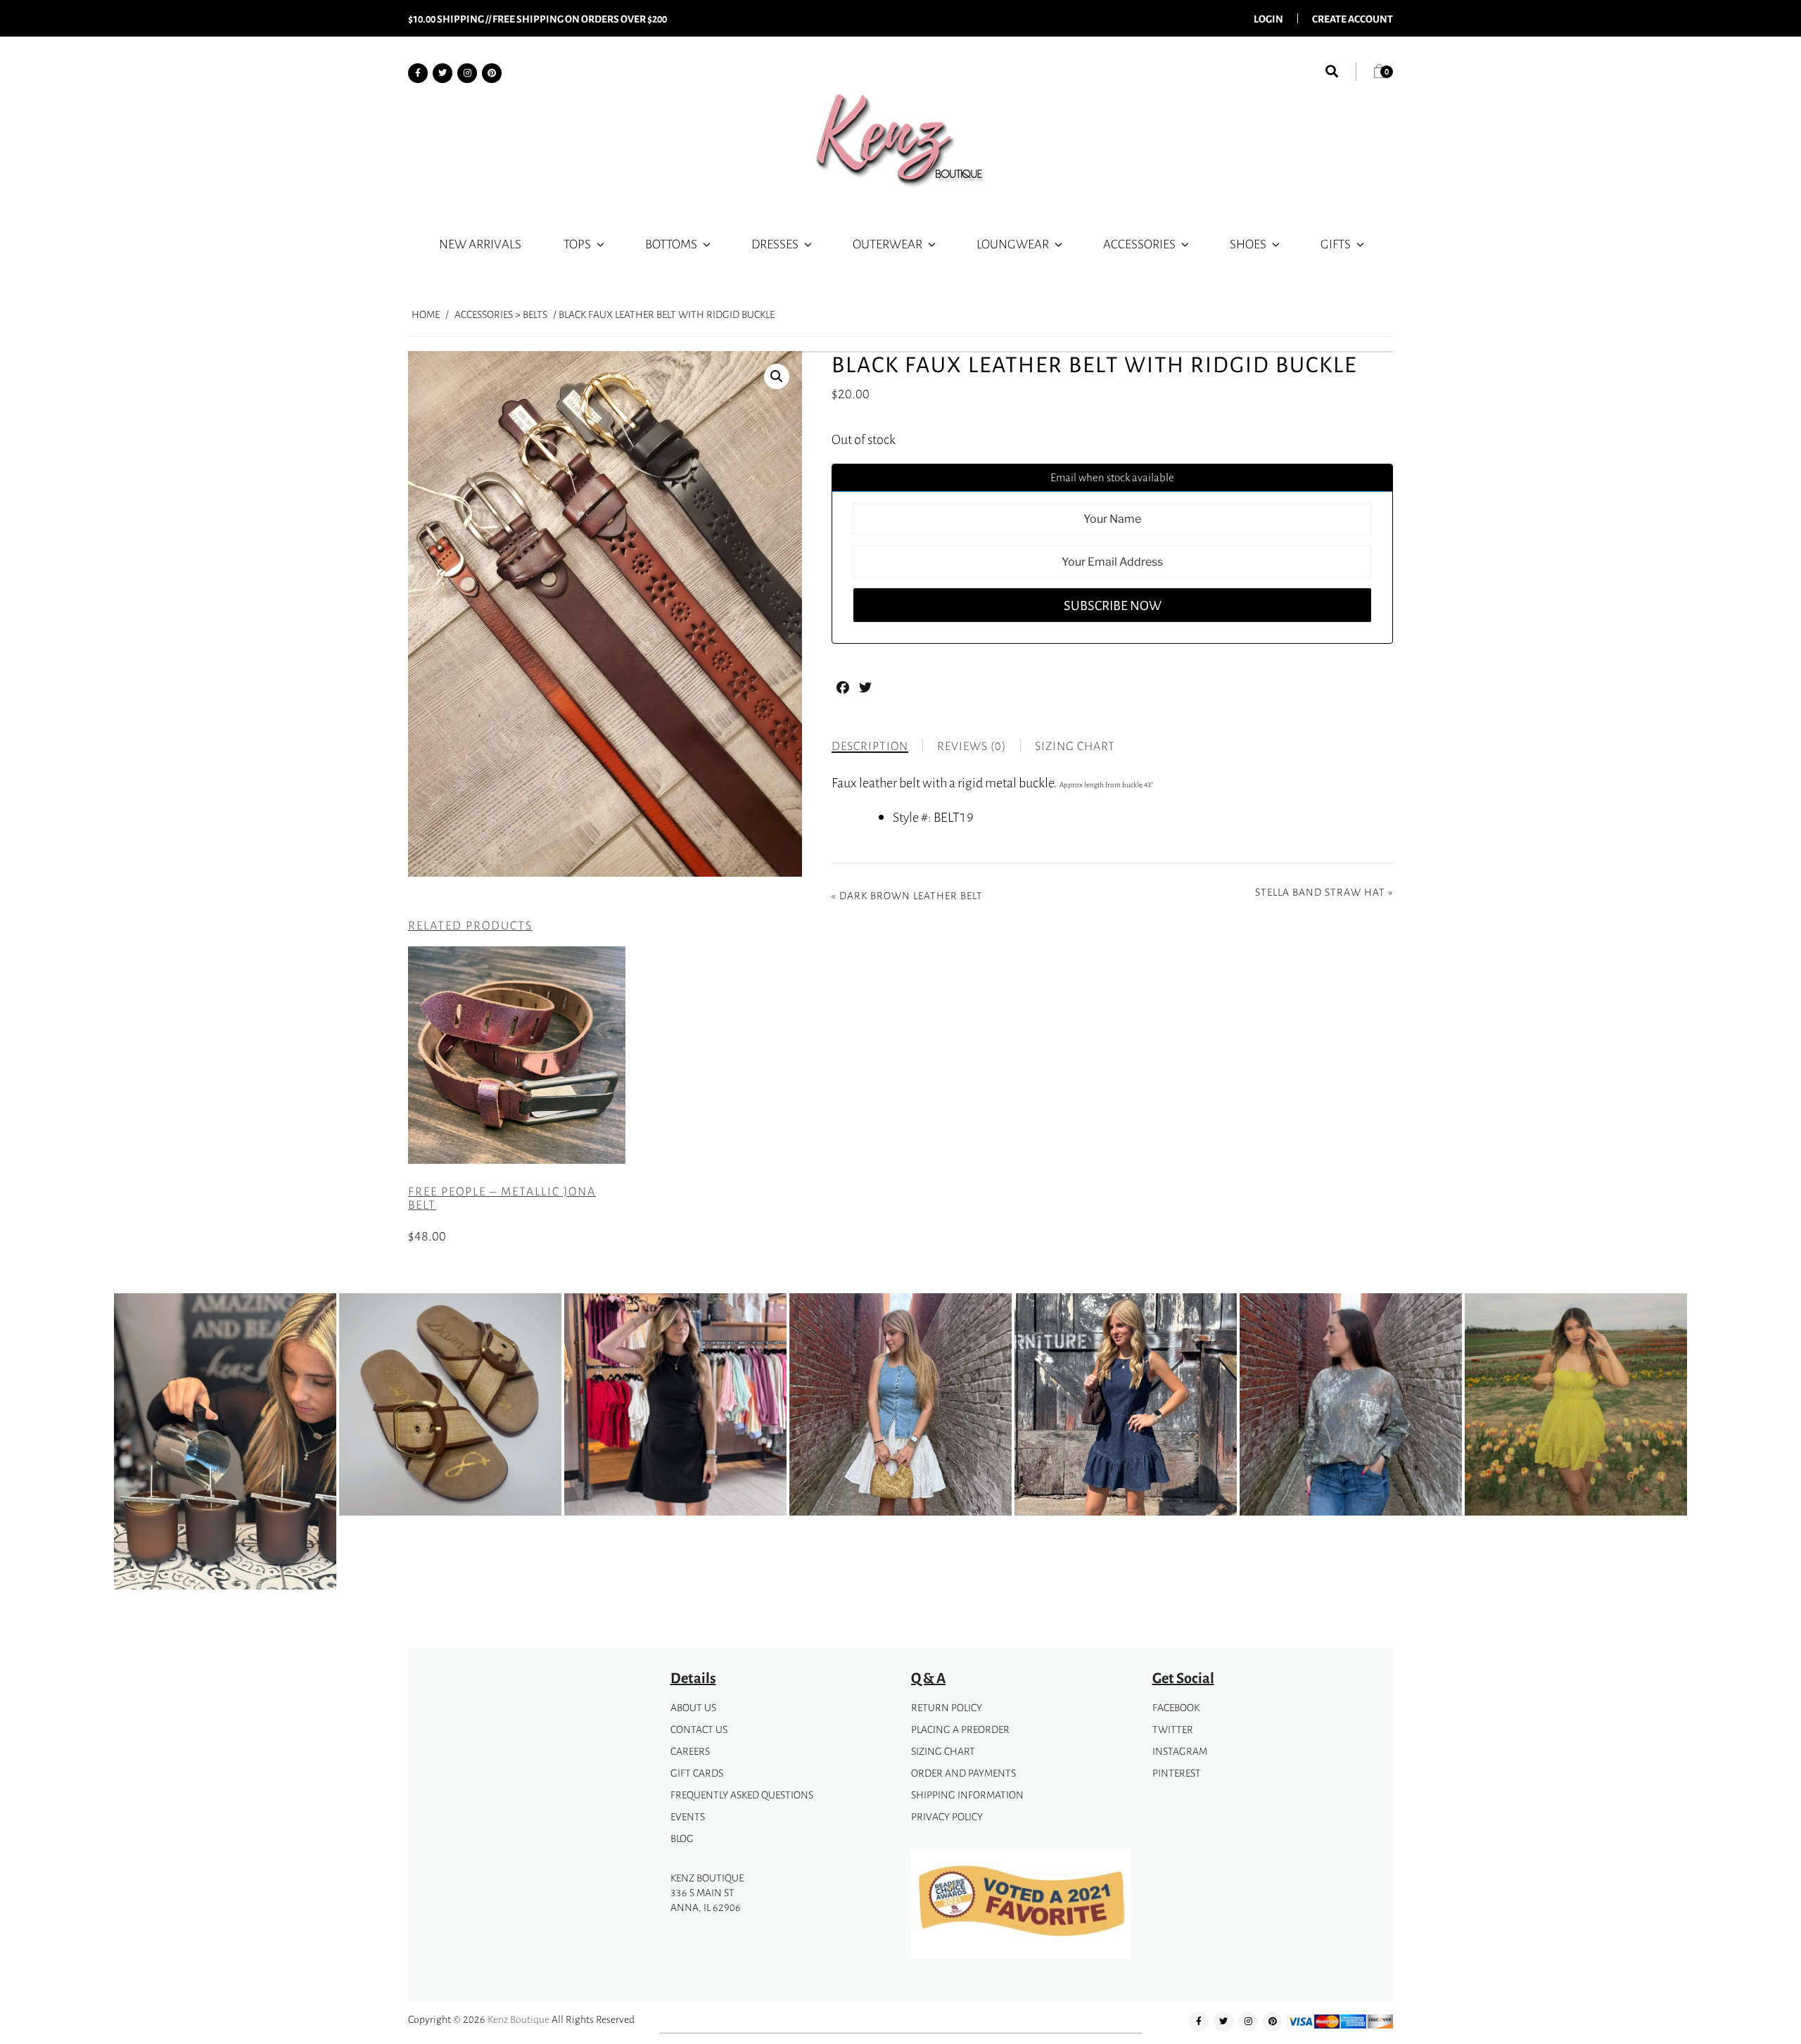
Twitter (1173, 1729)
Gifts (1336, 243)
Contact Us (699, 1729)
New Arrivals (480, 243)
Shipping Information (967, 1795)
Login (1268, 18)
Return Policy (947, 1707)
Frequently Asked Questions (742, 1795)
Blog (682, 1838)
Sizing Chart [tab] (1075, 746)
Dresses (775, 243)
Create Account (1353, 18)
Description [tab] (870, 746)
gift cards (697, 1773)
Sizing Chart (943, 1751)
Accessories (1139, 243)
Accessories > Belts (501, 314)
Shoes (1248, 243)
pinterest (1177, 1773)
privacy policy (947, 1816)
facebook (1176, 1707)
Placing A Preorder (960, 1729)
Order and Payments (963, 1773)
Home (426, 314)
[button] (777, 376)
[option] (225, 1444)
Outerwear (887, 243)
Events (688, 1816)
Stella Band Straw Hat (1320, 892)
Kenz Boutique (518, 2019)
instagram (1180, 1751)
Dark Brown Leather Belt (911, 895)
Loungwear (1013, 243)
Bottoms (671, 243)
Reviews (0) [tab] (972, 746)
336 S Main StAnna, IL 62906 (706, 1900)
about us (693, 1707)
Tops (577, 243)
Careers (690, 1751)
